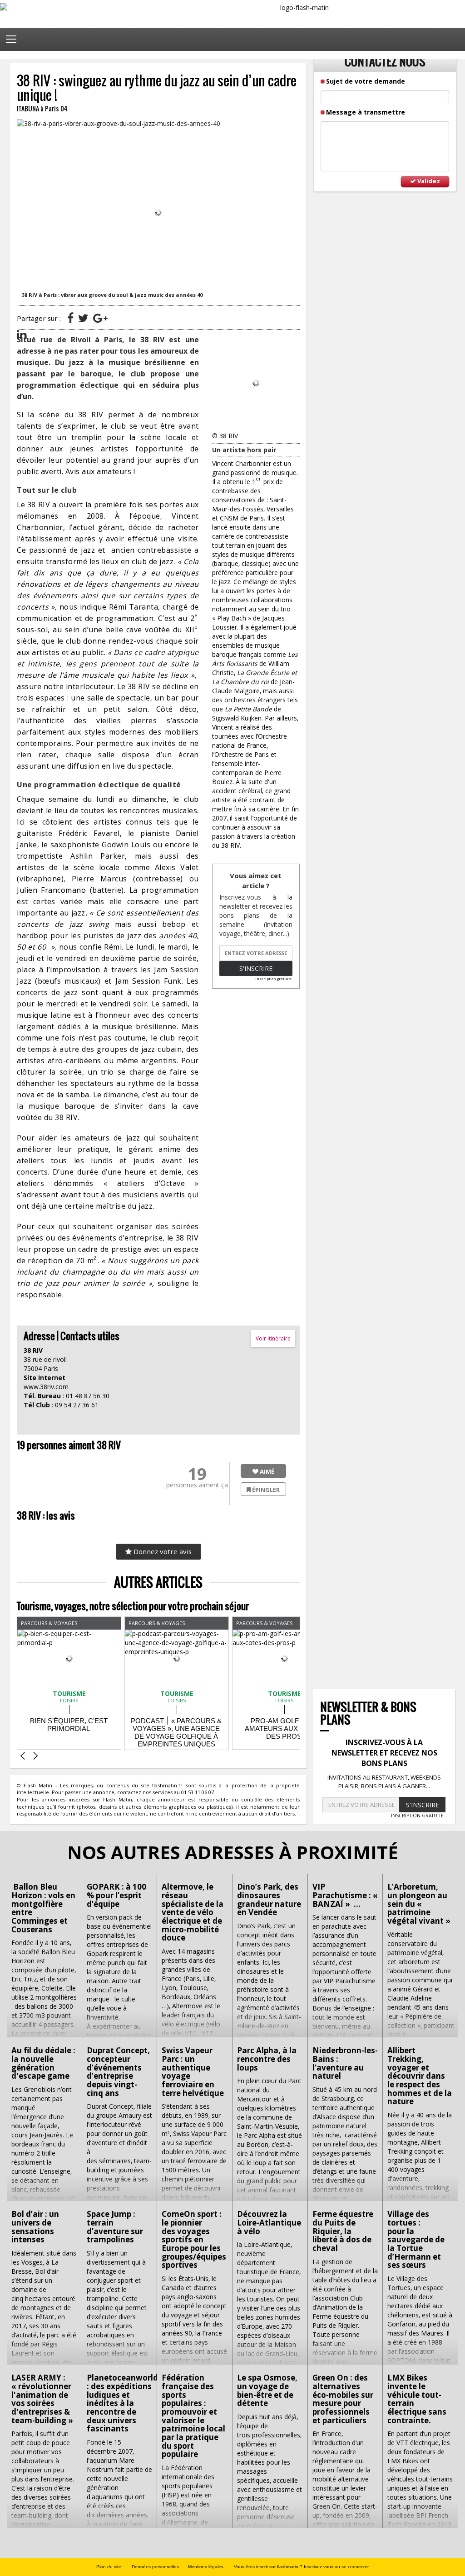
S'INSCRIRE (423, 1805)
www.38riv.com (46, 1387)
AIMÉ (266, 1471)
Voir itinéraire (273, 1338)
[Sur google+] (100, 318)
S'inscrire (256, 968)
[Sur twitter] (83, 318)
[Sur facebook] (70, 318)
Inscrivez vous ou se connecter (336, 2567)
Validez (428, 181)
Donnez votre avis (162, 1551)
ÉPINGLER (265, 1490)
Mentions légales (206, 2567)
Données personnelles (155, 2567)
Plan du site (109, 2567)
